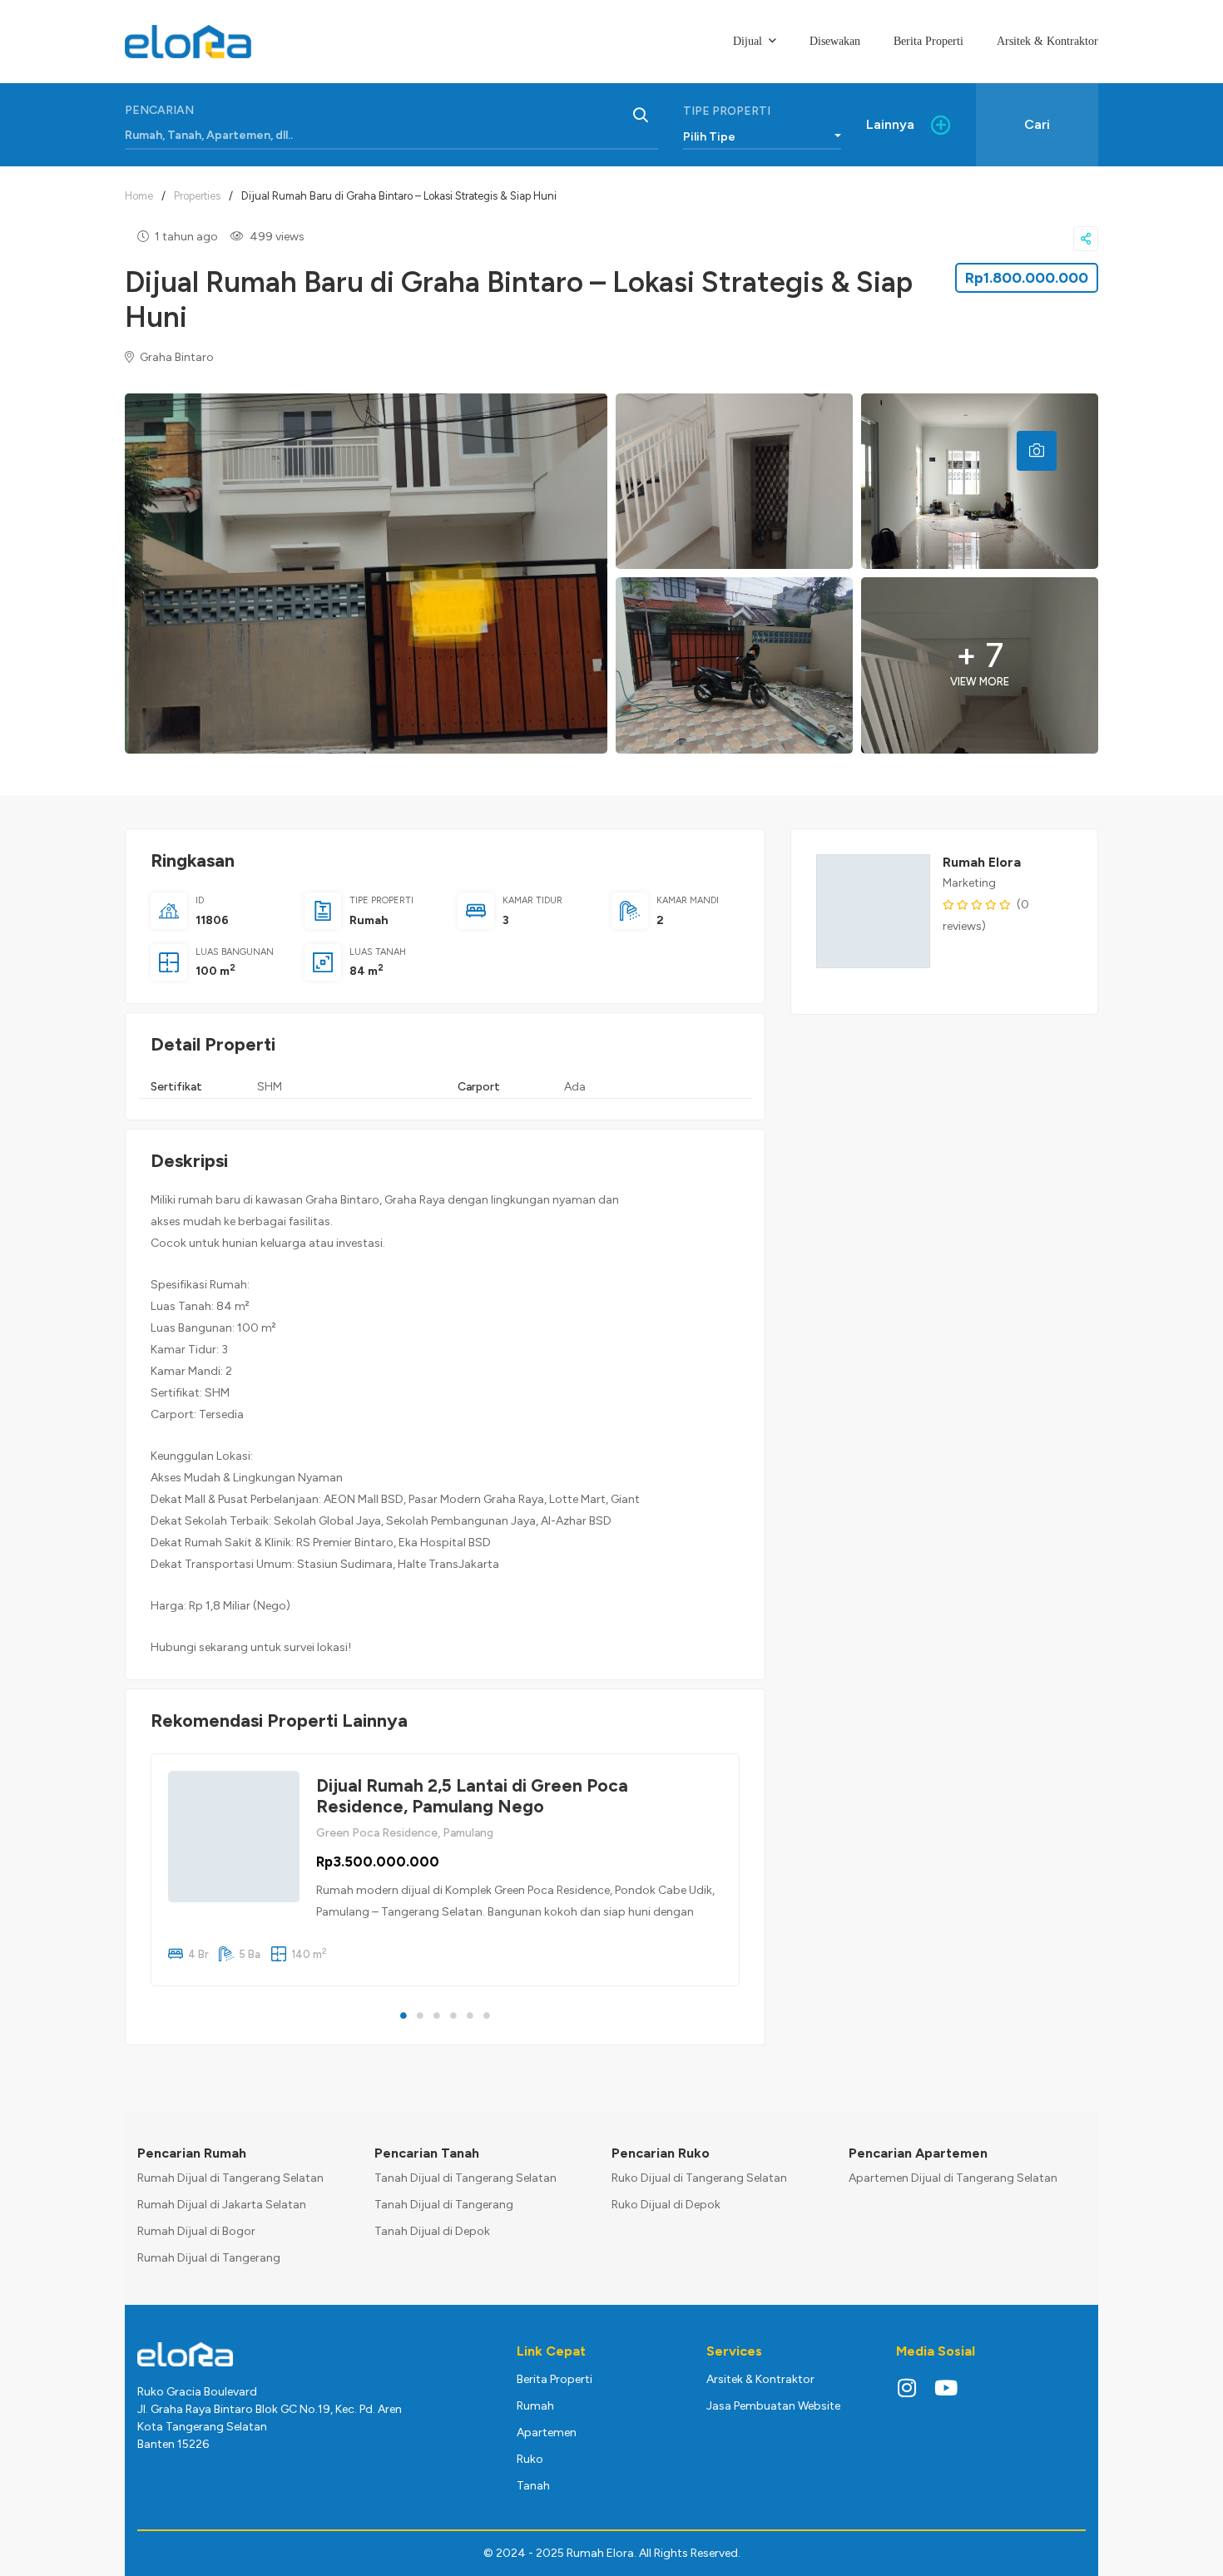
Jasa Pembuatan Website (773, 2406)
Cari (1037, 124)
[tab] (1037, 451)
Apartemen (547, 2433)
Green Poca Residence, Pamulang (405, 1833)
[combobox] (762, 133)
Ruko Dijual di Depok (666, 2205)
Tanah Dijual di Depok (432, 2231)
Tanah (533, 2486)
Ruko (530, 2459)
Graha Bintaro (176, 357)
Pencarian (159, 110)
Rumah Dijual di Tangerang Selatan (230, 2178)
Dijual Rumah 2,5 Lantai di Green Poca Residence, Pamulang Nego (472, 1796)
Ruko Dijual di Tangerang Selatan (699, 2178)
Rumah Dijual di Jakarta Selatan (222, 2205)
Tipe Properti (727, 111)
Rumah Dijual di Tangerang (209, 2258)
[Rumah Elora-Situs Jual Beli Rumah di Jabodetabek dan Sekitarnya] (188, 42)
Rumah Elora (982, 862)
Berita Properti (555, 2379)
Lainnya (890, 124)
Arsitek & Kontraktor (760, 2379)
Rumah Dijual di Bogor (196, 2231)
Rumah (369, 920)
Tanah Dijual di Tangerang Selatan (465, 2178)
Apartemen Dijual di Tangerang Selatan (953, 2178)
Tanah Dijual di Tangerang (444, 2205)
